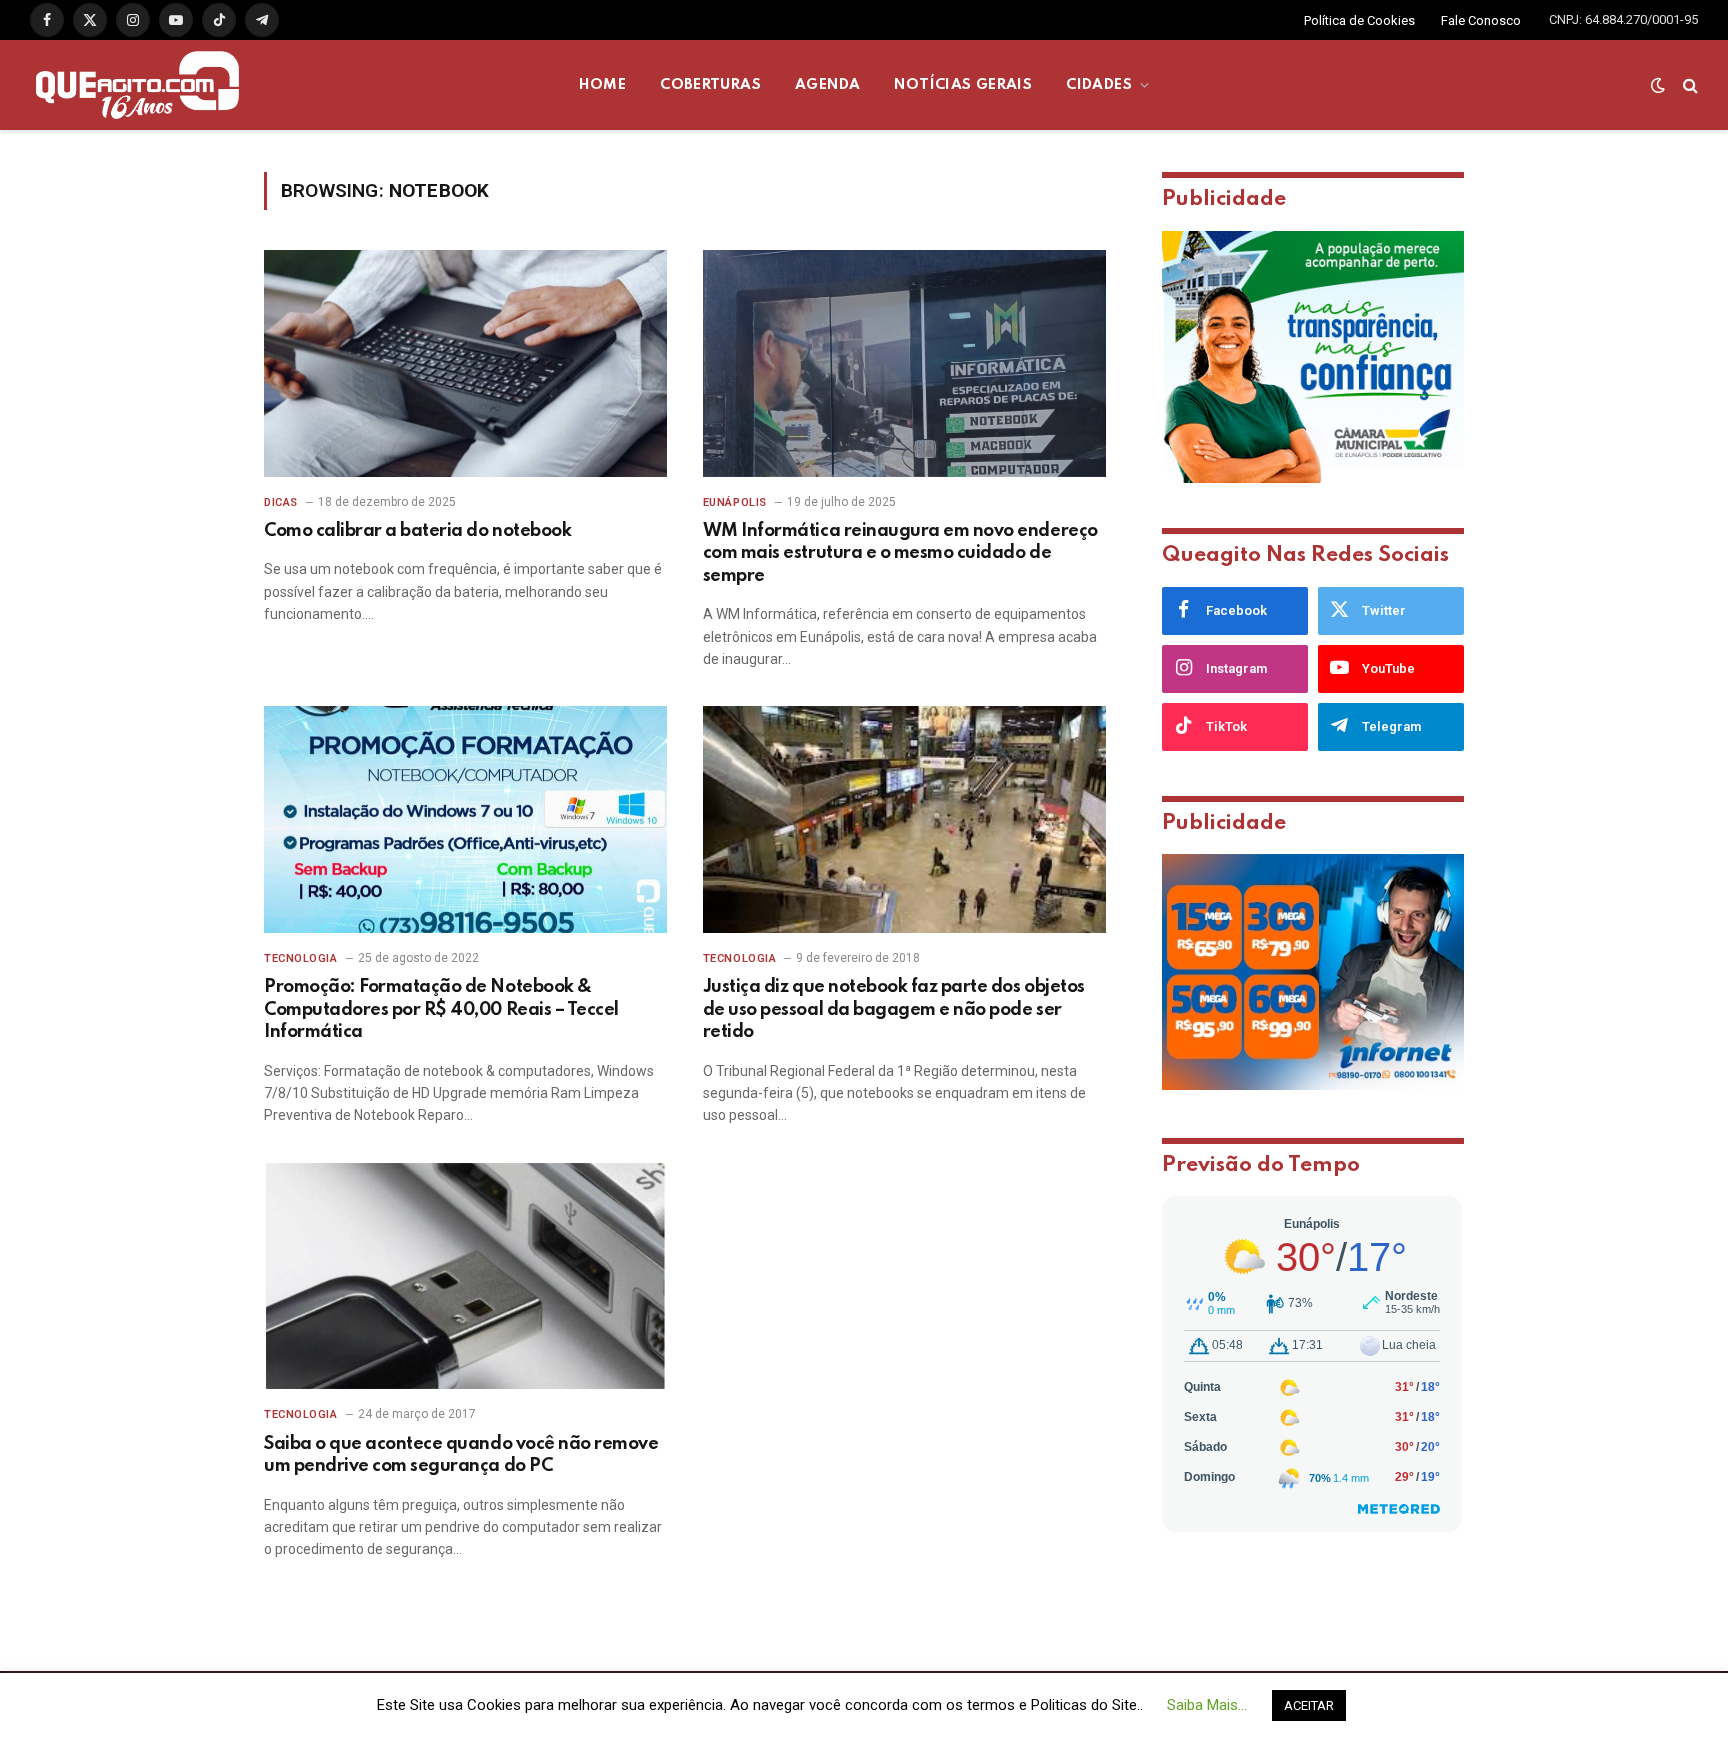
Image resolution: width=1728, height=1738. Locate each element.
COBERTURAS (710, 85)
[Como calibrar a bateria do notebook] (465, 363)
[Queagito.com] (137, 85)
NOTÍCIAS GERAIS (963, 85)
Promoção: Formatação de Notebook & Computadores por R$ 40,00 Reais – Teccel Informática (441, 1009)
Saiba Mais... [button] (1207, 1705)
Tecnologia (301, 958)
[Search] (1688, 85)
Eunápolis (735, 502)
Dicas (281, 502)
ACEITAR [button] (1309, 1705)
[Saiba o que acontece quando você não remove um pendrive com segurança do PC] (465, 1276)
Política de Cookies (1359, 20)
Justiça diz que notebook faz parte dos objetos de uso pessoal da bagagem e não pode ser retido (894, 1009)
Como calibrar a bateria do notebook (417, 531)
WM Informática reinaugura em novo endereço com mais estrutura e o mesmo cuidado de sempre (900, 553)
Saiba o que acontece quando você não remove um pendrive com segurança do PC (461, 1455)
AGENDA (827, 85)
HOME (603, 85)
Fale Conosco (1481, 20)
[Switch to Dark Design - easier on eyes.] (1658, 85)
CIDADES (1099, 85)
